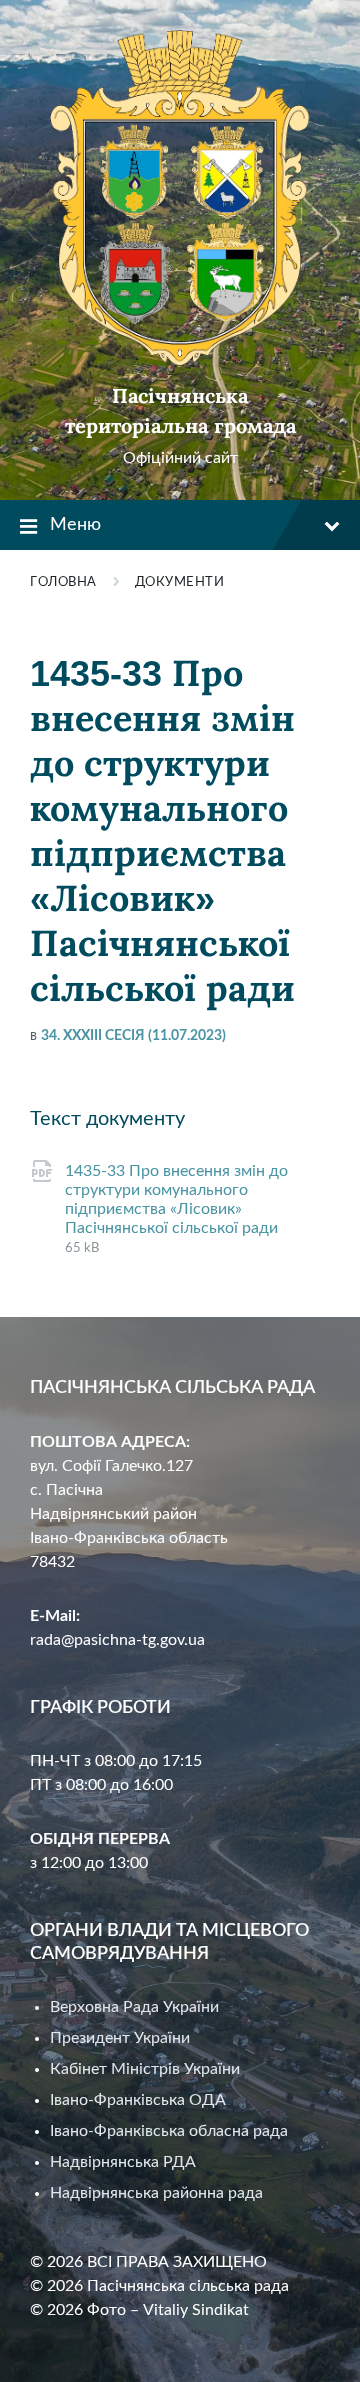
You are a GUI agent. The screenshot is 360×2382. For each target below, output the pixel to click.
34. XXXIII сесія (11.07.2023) (133, 1036)
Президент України (120, 2038)
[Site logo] (180, 361)
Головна (63, 582)
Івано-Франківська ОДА (138, 2100)
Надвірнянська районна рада (156, 2193)
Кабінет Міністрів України (145, 2069)
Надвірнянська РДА (123, 2162)
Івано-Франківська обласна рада (169, 2131)
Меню (75, 525)
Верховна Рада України (134, 2007)
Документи (180, 582)
